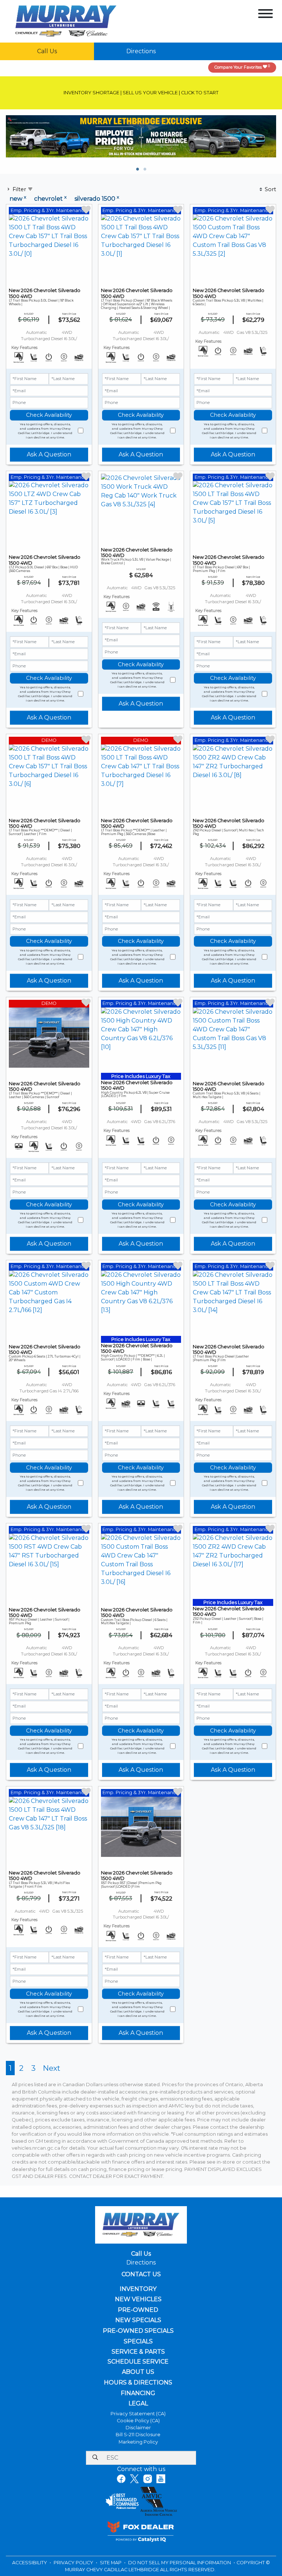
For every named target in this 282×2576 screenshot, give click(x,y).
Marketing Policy (138, 2442)
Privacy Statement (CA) (138, 2414)
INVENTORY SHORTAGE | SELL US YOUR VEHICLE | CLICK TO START (141, 93)
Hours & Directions (138, 2383)
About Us (138, 2372)
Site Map (111, 2563)
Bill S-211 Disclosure (138, 2435)
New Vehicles (138, 2299)
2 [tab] (145, 170)
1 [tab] (137, 170)
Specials (138, 2342)
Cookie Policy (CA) (138, 2421)
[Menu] (265, 15)
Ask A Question (49, 454)
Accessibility (30, 2563)
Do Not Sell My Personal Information (180, 2563)
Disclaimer (138, 2428)
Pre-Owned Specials (138, 2331)
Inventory (138, 2289)
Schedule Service (138, 2362)
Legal (138, 2404)
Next (52, 2068)
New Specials (138, 2320)
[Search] (95, 2458)
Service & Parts (138, 2352)
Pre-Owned (138, 2310)
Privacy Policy (74, 2563)
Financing (138, 2393)
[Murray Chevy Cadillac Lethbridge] (66, 21)
